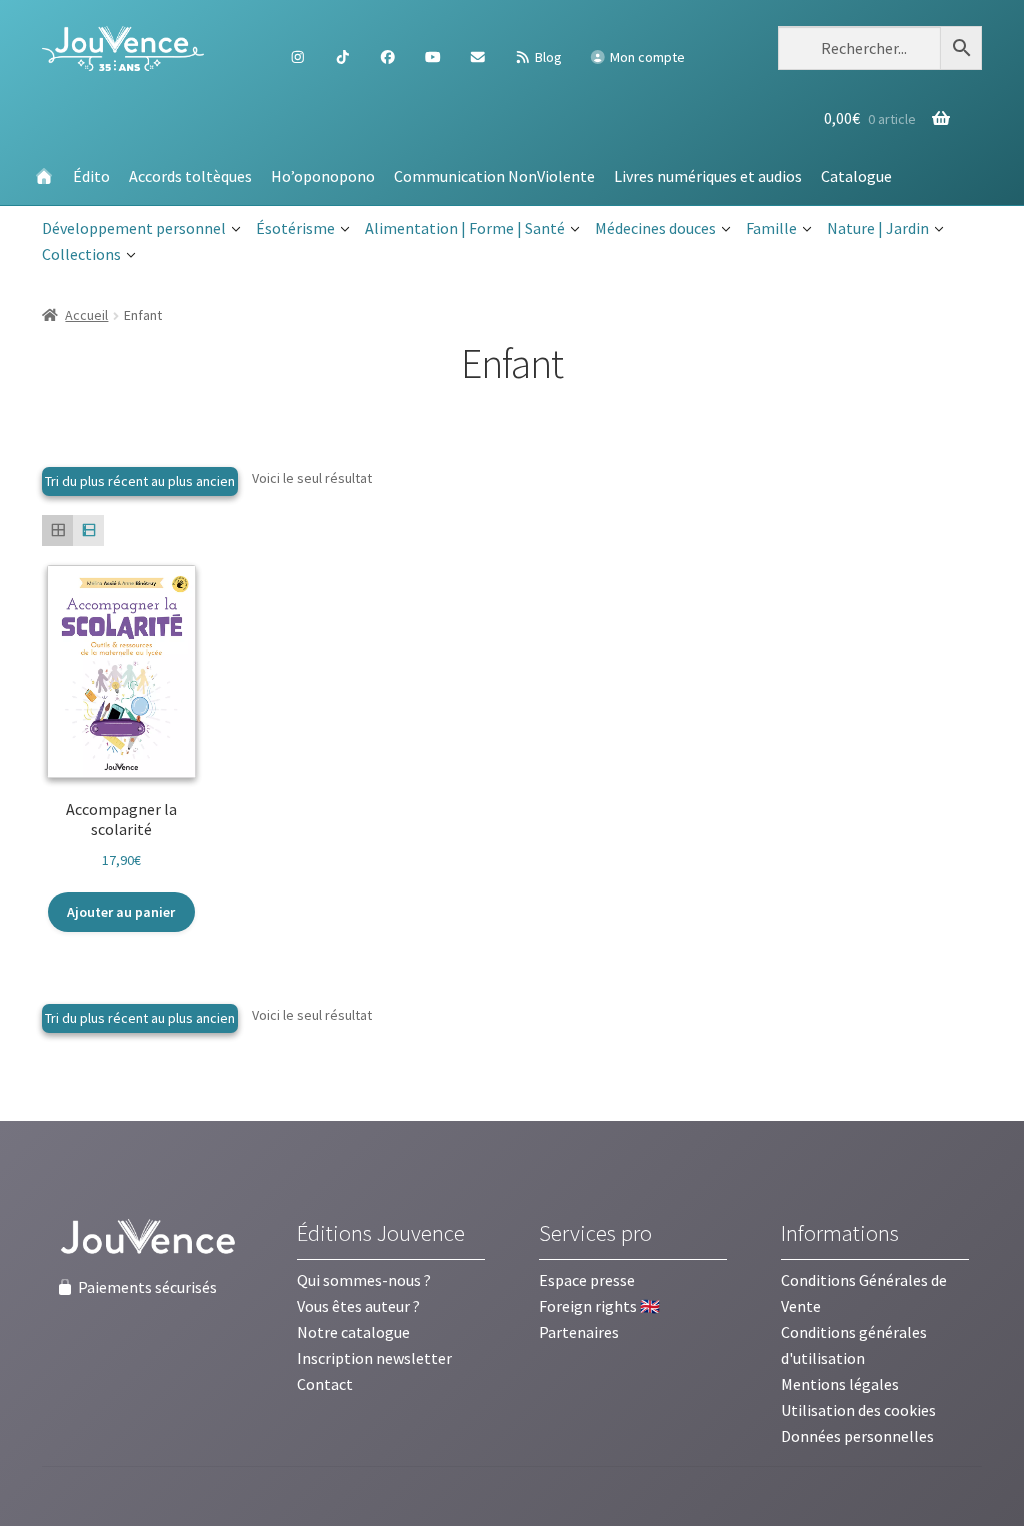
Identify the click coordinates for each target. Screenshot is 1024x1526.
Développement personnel (134, 228)
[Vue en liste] (88, 530)
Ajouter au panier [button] (121, 912)
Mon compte (646, 57)
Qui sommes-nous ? (364, 1280)
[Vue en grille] (57, 530)
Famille (771, 228)
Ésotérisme (295, 228)
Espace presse (587, 1280)
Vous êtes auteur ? (358, 1306)
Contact (325, 1384)
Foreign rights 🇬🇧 (599, 1306)
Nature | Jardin (878, 228)
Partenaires (579, 1332)
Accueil (86, 315)
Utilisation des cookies (858, 1410)
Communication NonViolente (494, 176)
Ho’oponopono (323, 176)
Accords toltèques (190, 176)
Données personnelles (857, 1436)
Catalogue (856, 176)
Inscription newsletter (374, 1358)
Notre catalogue (353, 1332)
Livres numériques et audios (708, 176)
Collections (81, 254)
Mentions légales (840, 1384)
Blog (547, 57)
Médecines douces (655, 228)
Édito (91, 176)
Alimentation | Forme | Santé (465, 228)
